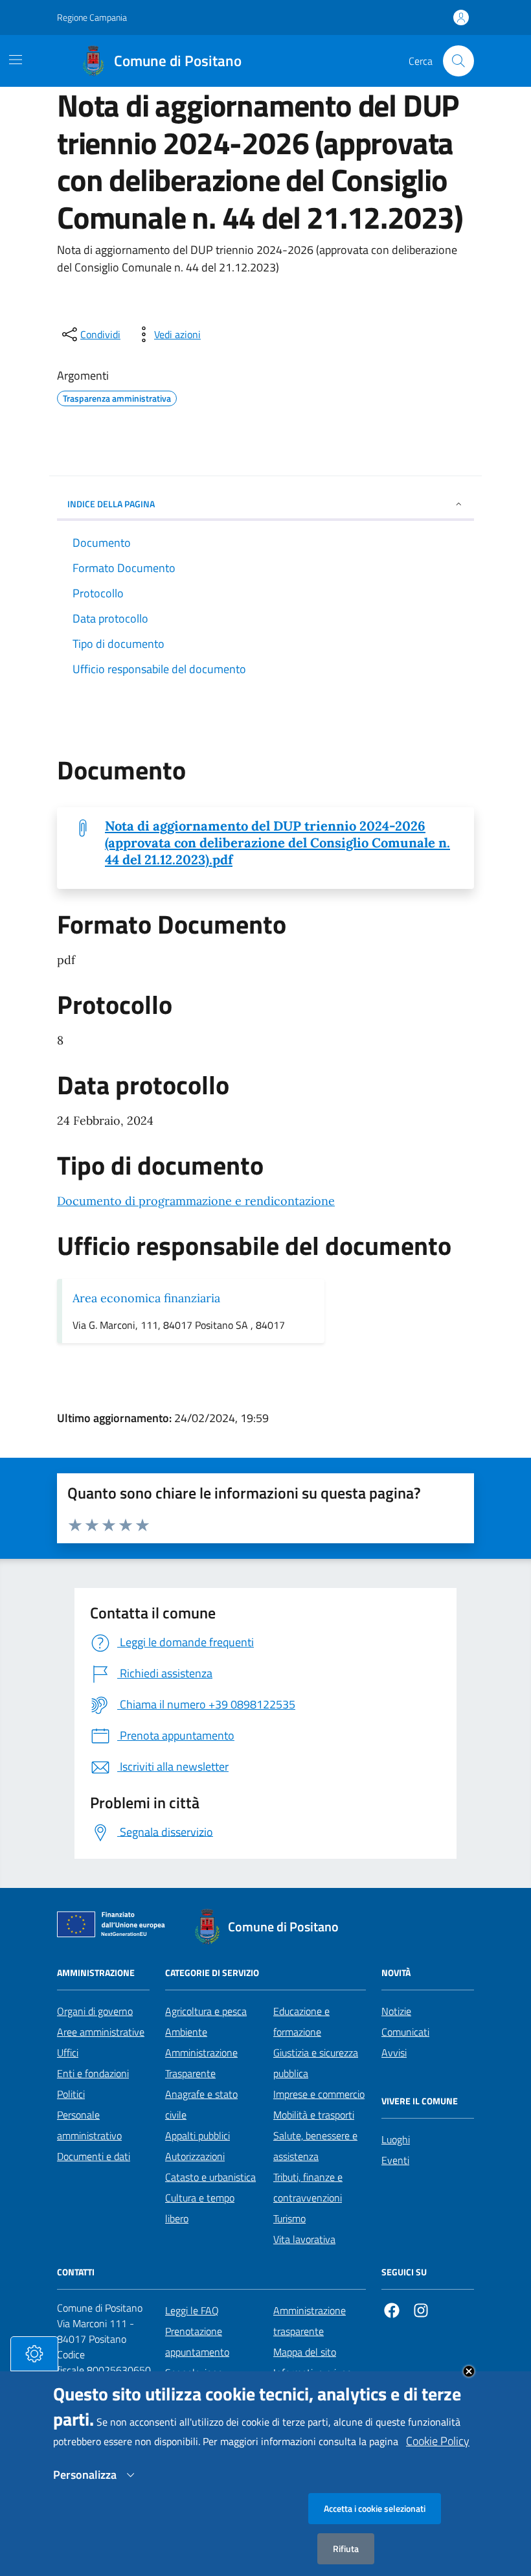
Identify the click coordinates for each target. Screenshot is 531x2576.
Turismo (289, 2218)
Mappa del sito (305, 2352)
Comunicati (405, 2032)
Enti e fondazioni (93, 2073)
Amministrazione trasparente (310, 2321)
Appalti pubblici (198, 2135)
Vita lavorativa (304, 2239)
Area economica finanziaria (146, 1298)
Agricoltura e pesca (206, 2011)
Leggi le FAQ (192, 2310)
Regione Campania (92, 17)
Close (469, 2371)
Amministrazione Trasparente (201, 2063)
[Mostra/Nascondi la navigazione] (16, 60)
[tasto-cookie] (34, 2354)
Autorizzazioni (195, 2156)
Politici (71, 2094)
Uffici (68, 2053)
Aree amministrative (101, 2032)
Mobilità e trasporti (314, 2115)
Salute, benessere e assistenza (315, 2146)
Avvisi (394, 2053)
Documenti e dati (94, 2156)
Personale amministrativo (89, 2125)
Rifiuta (346, 2548)
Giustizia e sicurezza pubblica (316, 2063)
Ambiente (186, 2032)
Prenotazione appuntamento (197, 2341)
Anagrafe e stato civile (201, 2104)
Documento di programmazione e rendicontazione (196, 1201)
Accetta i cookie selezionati (375, 2508)
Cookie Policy (438, 2441)
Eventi (395, 2160)
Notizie (396, 2011)
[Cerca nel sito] (458, 61)
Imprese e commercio (319, 2094)
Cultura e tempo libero (200, 2208)
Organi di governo (95, 2011)
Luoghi (396, 2139)
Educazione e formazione (301, 2021)
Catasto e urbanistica (210, 2177)
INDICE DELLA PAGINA (111, 504)
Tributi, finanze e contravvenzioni (308, 2187)
